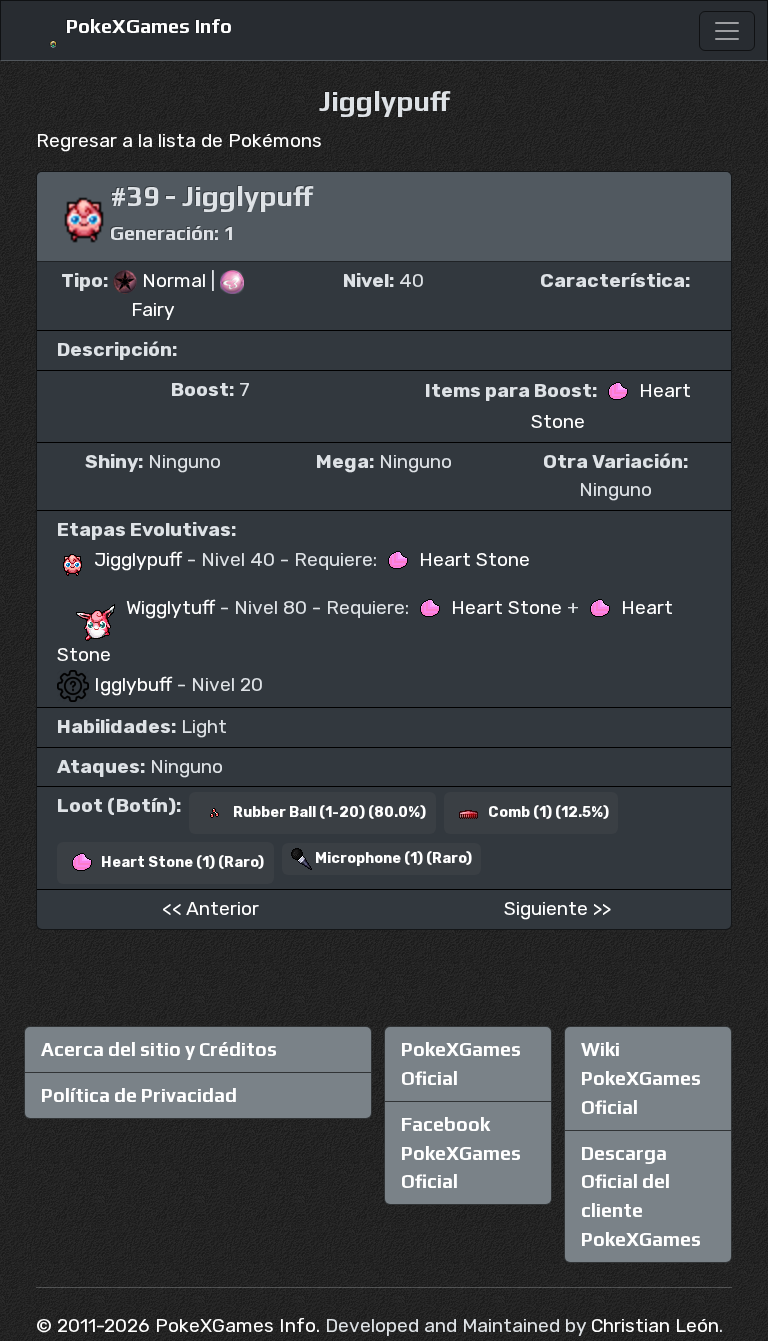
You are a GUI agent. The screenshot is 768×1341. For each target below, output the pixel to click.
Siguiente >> (557, 908)
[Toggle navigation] (727, 31)
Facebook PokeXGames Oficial (461, 1153)
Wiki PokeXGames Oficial (641, 1078)
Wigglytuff (170, 607)
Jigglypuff (138, 559)
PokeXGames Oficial (461, 1063)
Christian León (655, 1325)
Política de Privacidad (139, 1095)
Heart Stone (472, 559)
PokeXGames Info (146, 25)
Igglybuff (133, 684)
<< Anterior (210, 908)
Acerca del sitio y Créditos (159, 1049)
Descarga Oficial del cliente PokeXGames (641, 1196)
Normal (174, 280)
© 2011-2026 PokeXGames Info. (178, 1325)
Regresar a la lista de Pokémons (179, 140)
